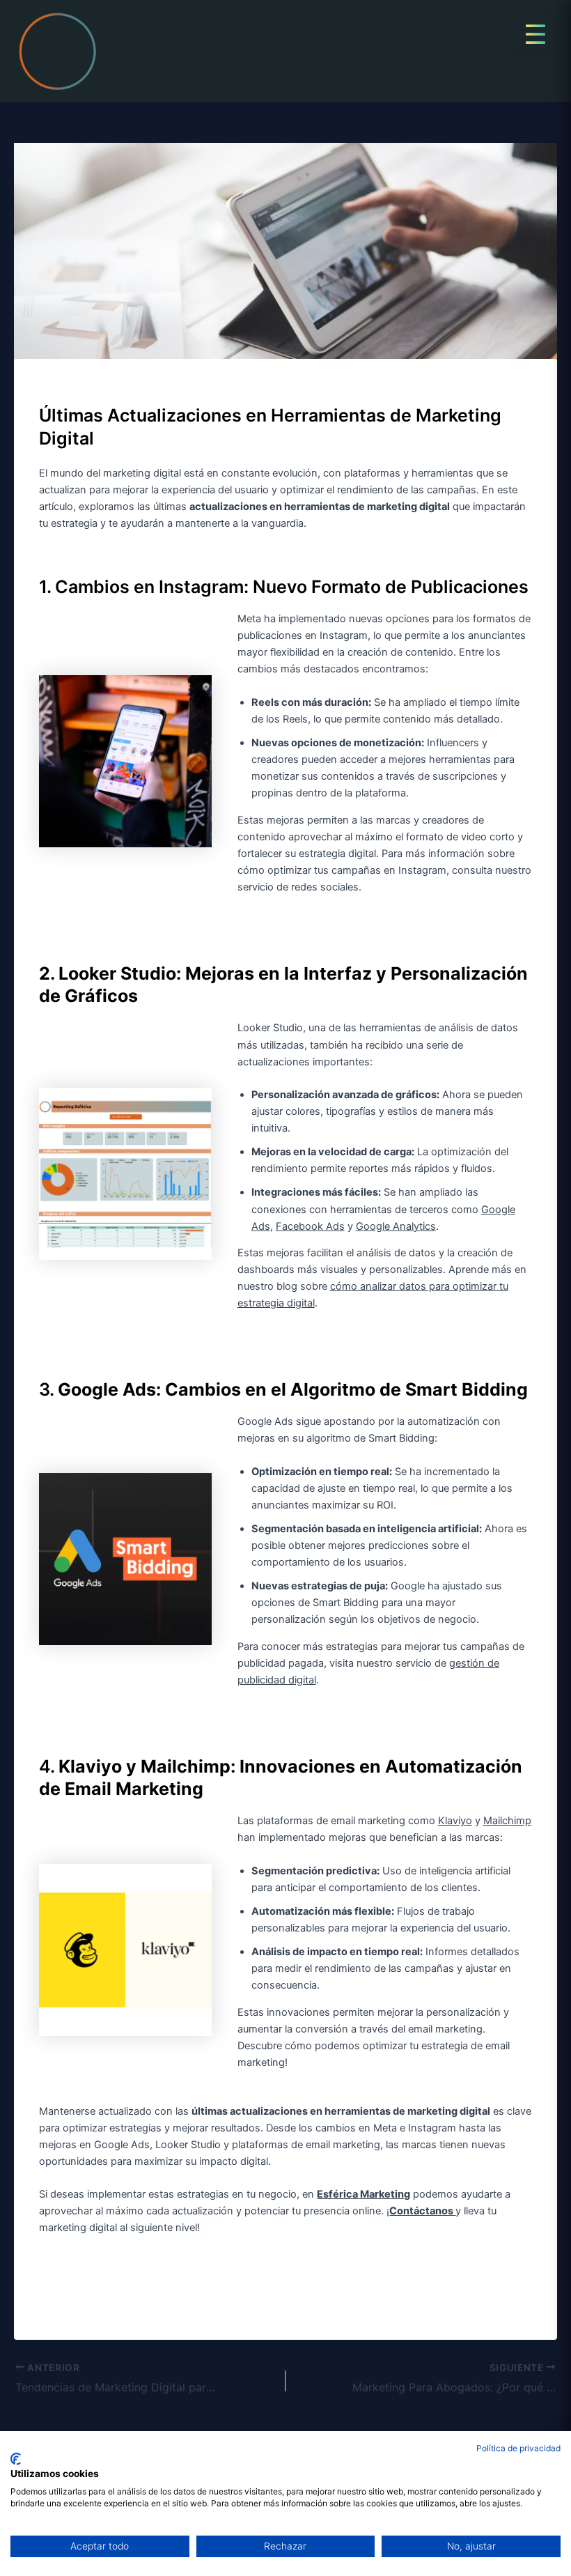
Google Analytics (396, 1226)
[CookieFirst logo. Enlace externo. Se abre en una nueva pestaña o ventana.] (16, 2459)
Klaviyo (455, 1821)
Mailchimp (507, 1821)
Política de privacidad (518, 2448)
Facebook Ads (310, 1226)
